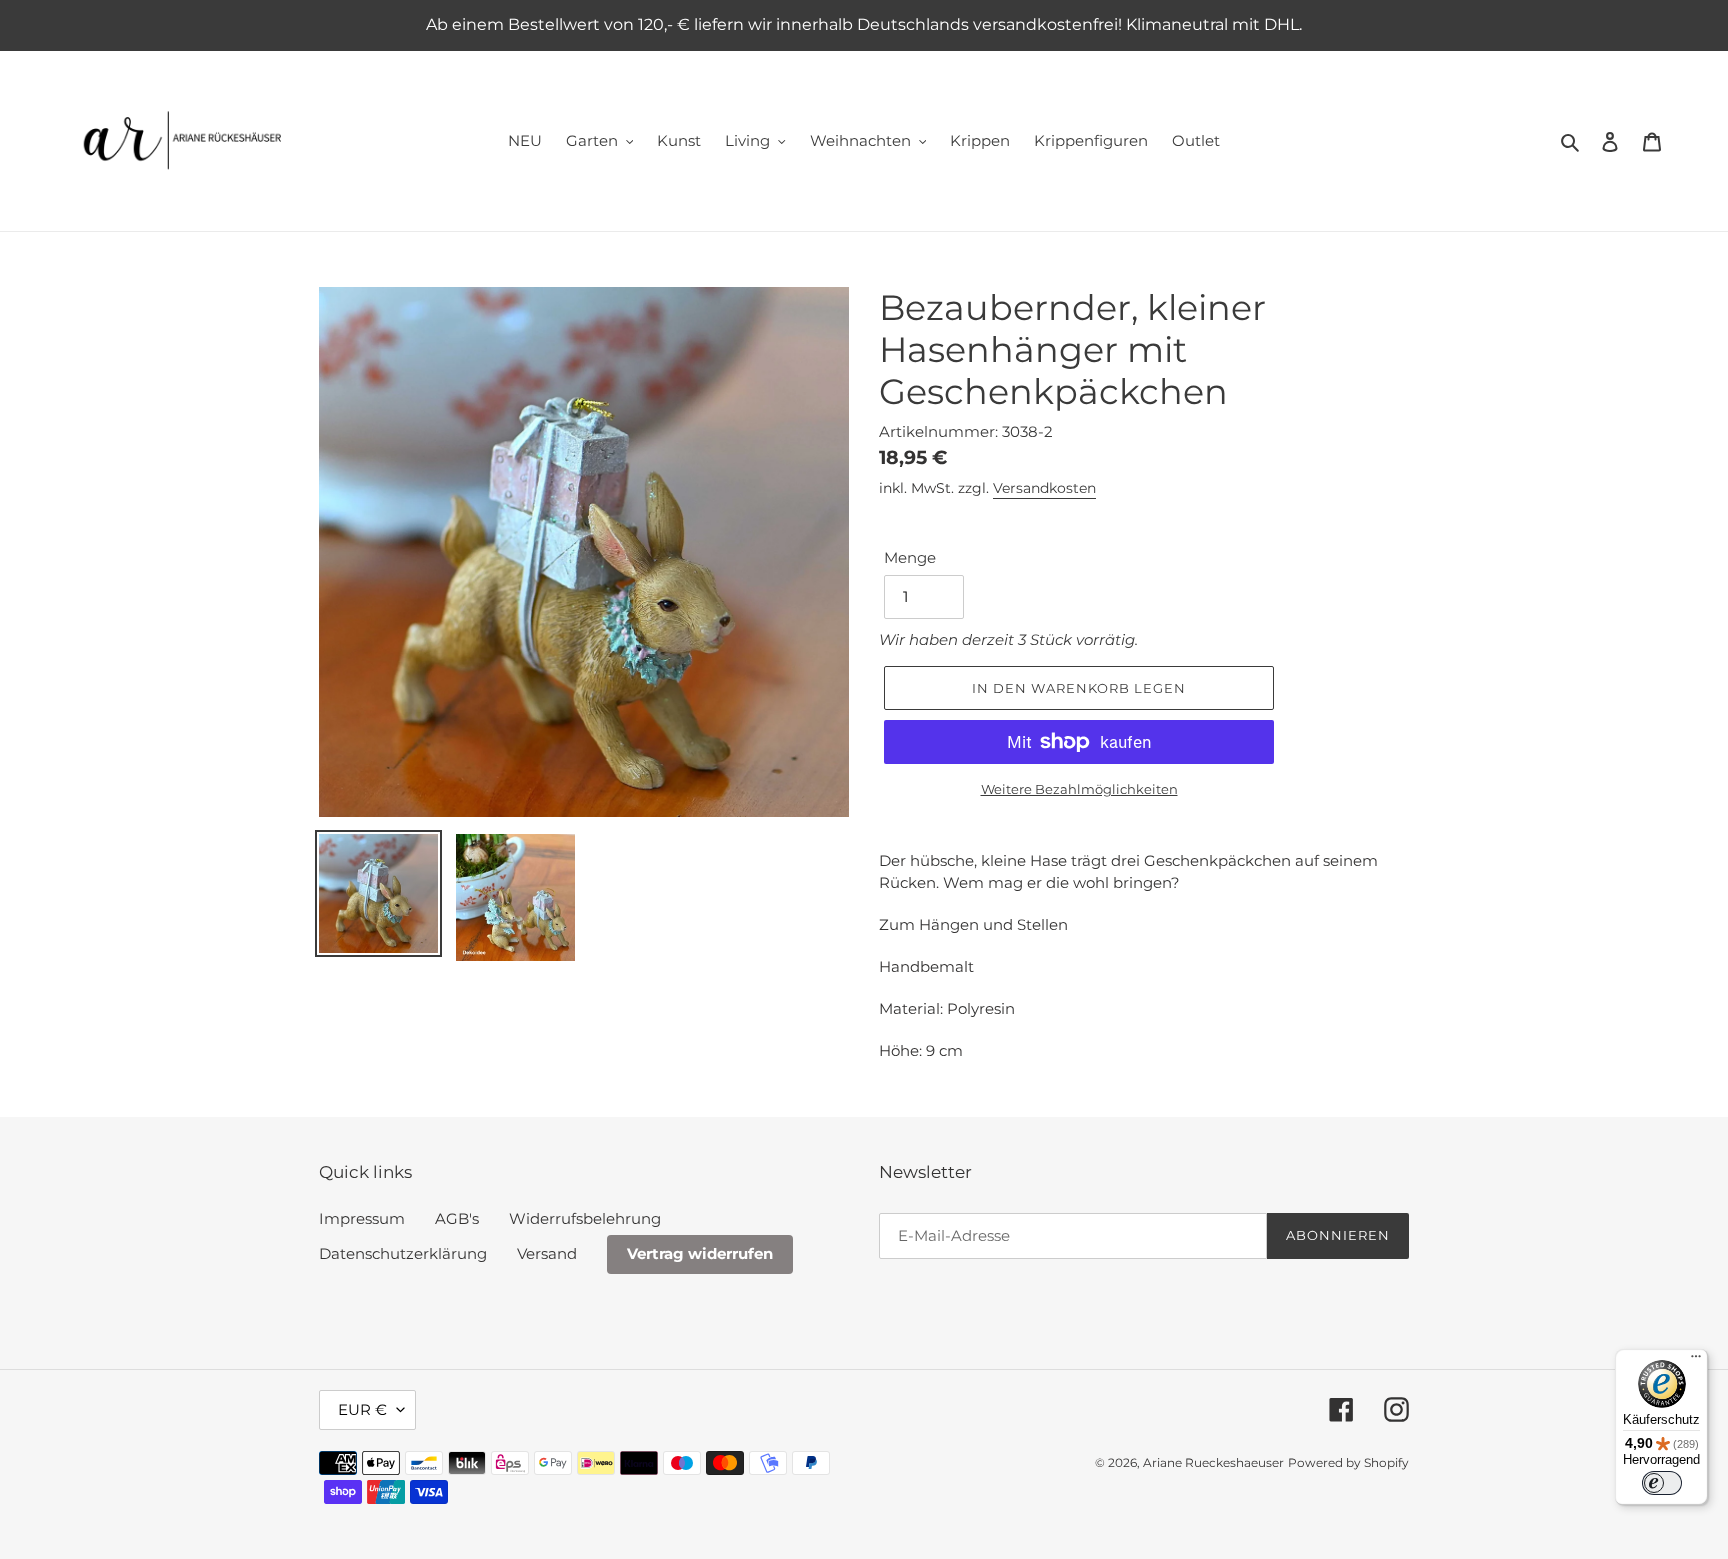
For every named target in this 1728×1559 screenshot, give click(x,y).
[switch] (1662, 1483)
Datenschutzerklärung (403, 1253)
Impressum (362, 1218)
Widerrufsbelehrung (585, 1218)
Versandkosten (1044, 488)
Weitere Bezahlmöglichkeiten (1079, 789)
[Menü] (1696, 1361)
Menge (910, 557)
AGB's (457, 1218)
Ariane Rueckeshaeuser (1213, 1462)
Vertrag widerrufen (700, 1253)
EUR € (362, 1409)
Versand (547, 1253)
